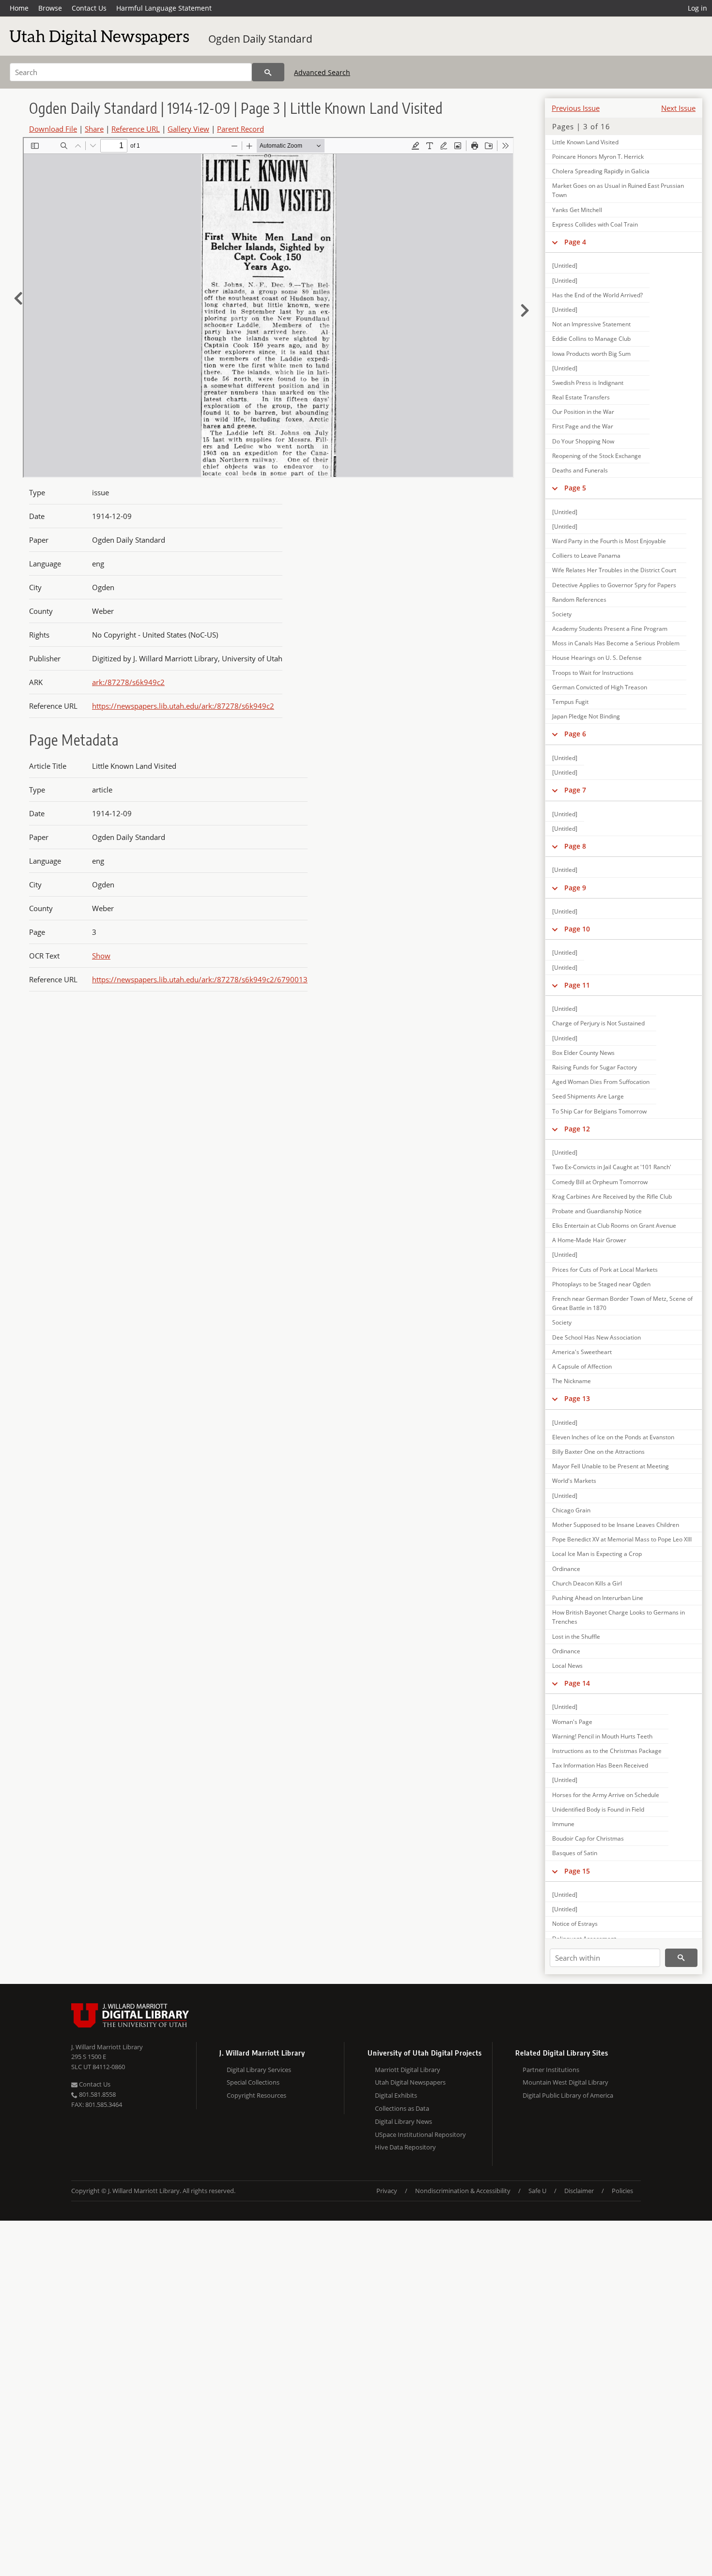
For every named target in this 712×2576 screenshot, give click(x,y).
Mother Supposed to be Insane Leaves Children (616, 1525)
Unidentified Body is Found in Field (598, 1809)
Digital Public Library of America (568, 2095)
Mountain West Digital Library (565, 2082)
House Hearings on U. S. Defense (597, 658)
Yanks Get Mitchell (577, 210)
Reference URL (136, 129)
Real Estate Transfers (581, 397)
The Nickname (572, 1381)
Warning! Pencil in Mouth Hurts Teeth (602, 1736)
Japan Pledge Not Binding (586, 716)
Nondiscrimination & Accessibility (463, 2191)
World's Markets (574, 1481)
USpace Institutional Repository (420, 2134)
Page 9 (575, 888)
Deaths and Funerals (580, 470)
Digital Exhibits (396, 2095)
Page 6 (575, 734)
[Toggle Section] (555, 242)
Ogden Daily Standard (260, 39)
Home (19, 8)
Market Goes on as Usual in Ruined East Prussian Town (618, 190)
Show (101, 956)
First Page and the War (583, 426)
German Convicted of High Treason (600, 687)
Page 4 (575, 242)
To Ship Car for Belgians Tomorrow (599, 1111)
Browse (50, 8)
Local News (567, 1666)
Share (94, 129)
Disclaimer (579, 2191)
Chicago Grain (571, 1510)
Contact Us (89, 8)
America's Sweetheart (582, 1352)
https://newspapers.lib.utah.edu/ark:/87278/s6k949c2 (183, 706)
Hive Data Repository (405, 2147)
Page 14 (577, 1683)
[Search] (268, 72)
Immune (563, 1824)
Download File (53, 129)
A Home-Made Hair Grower (589, 1240)
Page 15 (577, 1871)
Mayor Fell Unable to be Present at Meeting (611, 1466)
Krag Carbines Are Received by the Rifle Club (612, 1197)
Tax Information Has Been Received (600, 1765)
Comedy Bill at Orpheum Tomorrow (600, 1182)
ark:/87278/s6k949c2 (128, 682)
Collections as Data (402, 2108)
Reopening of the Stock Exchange (597, 456)
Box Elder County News (583, 1053)
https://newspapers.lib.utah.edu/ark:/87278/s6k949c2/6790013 (200, 979)
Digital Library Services (259, 2070)
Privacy (387, 2191)
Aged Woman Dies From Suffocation (601, 1082)
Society (562, 614)
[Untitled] (565, 266)
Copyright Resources (256, 2095)
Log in (697, 8)
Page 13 (577, 1398)
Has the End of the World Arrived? (597, 295)
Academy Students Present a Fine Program (610, 629)
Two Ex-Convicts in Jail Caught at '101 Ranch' (612, 1167)
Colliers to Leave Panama (586, 556)
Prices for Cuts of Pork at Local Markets (605, 1270)
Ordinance (566, 1569)
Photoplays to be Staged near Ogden (601, 1284)
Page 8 (575, 846)
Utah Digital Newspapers (410, 2082)
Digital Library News (403, 2121)
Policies (622, 2191)
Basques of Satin (575, 1853)
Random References (579, 600)
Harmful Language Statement (164, 8)
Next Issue (678, 108)
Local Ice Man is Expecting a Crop (597, 1554)
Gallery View (188, 129)
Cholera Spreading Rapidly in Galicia (601, 171)
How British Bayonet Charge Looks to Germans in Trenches (619, 1617)
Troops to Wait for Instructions (593, 673)
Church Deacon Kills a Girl (587, 1583)
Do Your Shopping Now (583, 441)
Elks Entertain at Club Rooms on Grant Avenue (614, 1226)
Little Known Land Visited (585, 142)
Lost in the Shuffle (576, 1637)
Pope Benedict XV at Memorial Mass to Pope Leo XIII (622, 1539)
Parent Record (240, 129)
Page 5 (575, 488)
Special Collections (253, 2082)
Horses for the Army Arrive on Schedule (606, 1795)
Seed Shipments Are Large (588, 1096)
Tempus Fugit (570, 702)
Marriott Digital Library (408, 2070)
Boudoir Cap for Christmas (588, 1838)
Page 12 (577, 1129)
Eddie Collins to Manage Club (591, 339)
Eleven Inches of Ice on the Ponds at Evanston (613, 1437)
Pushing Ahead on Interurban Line (598, 1598)
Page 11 (577, 985)
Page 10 (577, 929)
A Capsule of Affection (582, 1366)
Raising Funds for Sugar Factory (595, 1067)
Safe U (537, 2191)
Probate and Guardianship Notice (597, 1211)
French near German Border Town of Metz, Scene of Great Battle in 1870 (622, 1303)
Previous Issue (576, 108)
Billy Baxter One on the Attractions (598, 1452)
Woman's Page (572, 1722)
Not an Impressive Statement (591, 324)
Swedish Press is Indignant (588, 383)
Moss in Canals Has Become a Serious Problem (616, 643)
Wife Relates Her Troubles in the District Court (614, 570)
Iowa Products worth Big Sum (591, 354)
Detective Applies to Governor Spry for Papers (614, 585)
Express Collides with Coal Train (595, 224)
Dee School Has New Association (596, 1337)
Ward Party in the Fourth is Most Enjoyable (609, 541)
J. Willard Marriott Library (107, 2047)
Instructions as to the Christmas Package (607, 1751)
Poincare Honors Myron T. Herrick (598, 157)
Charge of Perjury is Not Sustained (598, 1023)
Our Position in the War (583, 412)
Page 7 (575, 790)
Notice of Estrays (575, 1924)
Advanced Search (322, 72)
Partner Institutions (551, 2070)
